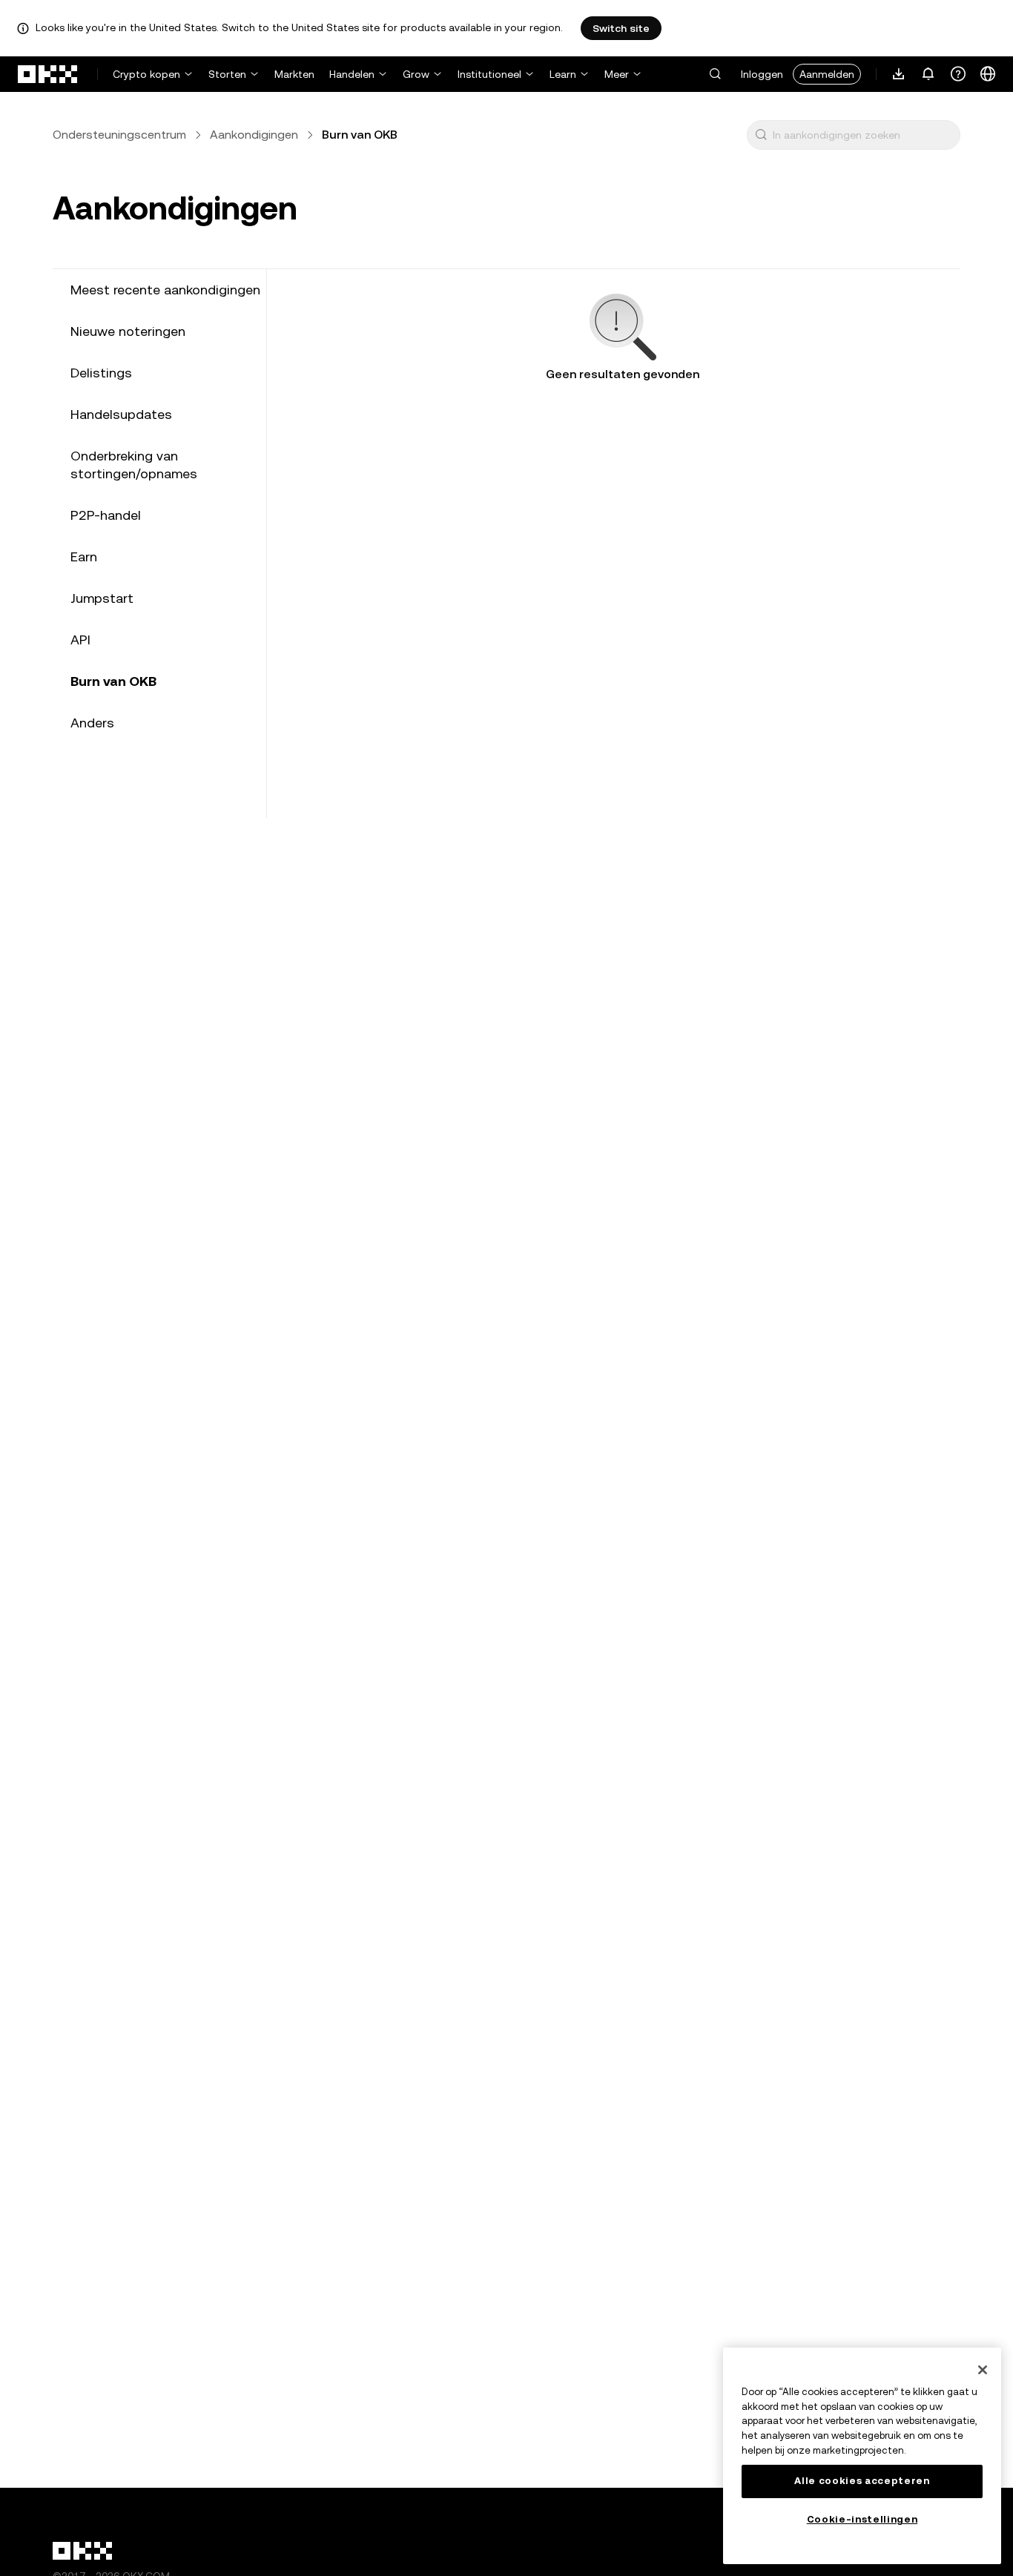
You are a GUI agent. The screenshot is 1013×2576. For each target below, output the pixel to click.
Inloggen (762, 74)
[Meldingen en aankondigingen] (928, 74)
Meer (617, 74)
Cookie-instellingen (862, 2519)
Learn (563, 74)
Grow (416, 74)
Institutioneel (489, 74)
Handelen (352, 74)
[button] (715, 74)
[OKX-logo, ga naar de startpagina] (48, 74)
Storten (227, 74)
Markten (294, 74)
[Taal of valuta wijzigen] (988, 74)
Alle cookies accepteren (862, 2481)
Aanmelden (827, 74)
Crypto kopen (146, 74)
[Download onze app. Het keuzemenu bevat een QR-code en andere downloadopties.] (899, 74)
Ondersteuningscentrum (119, 135)
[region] (862, 2456)
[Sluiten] (983, 2370)
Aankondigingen (254, 135)
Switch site (621, 28)
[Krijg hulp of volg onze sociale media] (958, 74)
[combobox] (863, 135)
